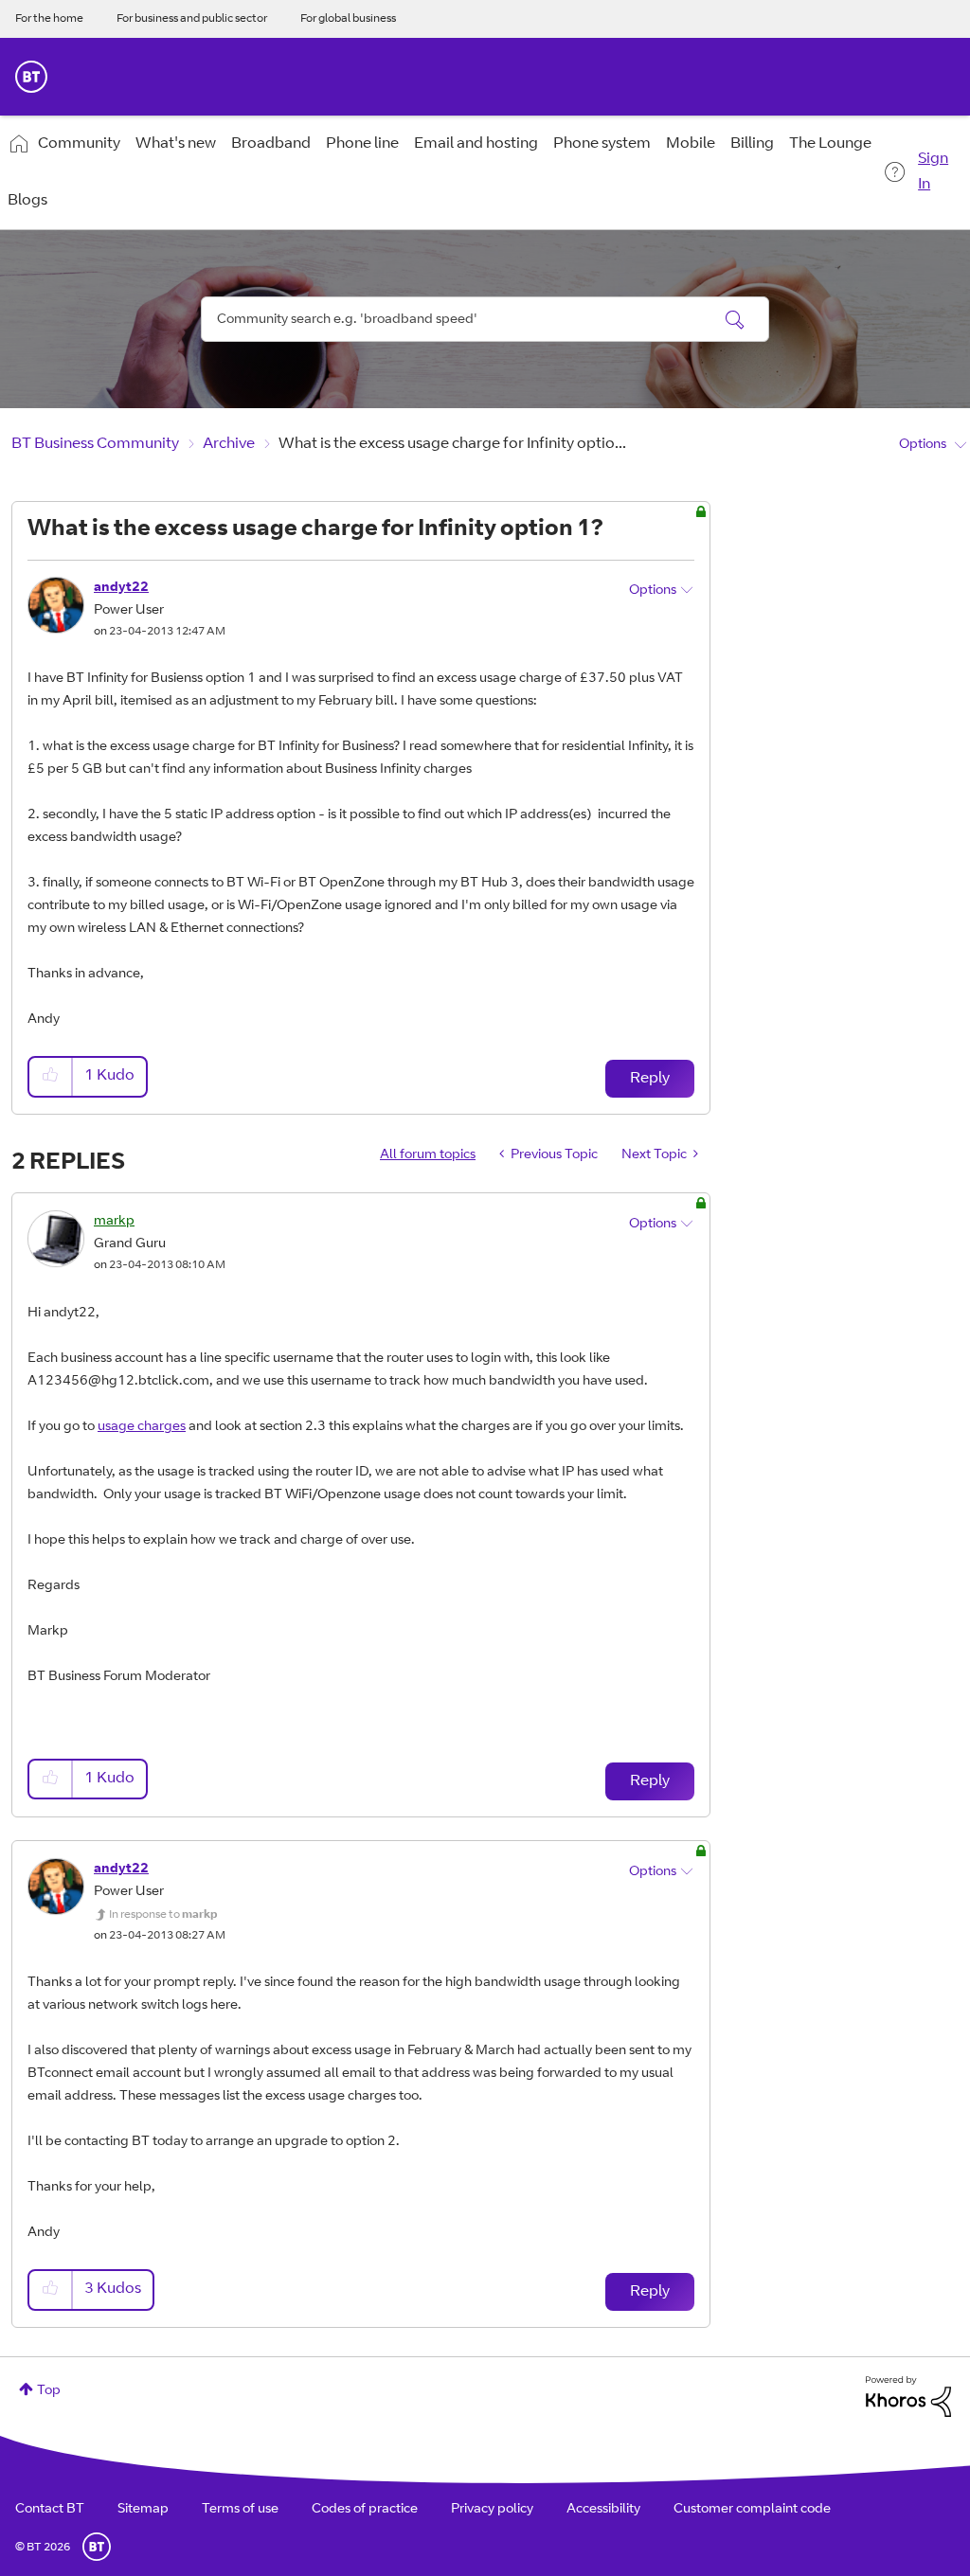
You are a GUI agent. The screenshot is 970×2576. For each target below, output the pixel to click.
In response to (163, 1915)
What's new (176, 144)
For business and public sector (192, 19)
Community (79, 144)
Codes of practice (365, 2510)
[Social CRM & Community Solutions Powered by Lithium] (908, 2397)
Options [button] (923, 445)
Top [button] (49, 2391)
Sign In (933, 172)
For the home (49, 19)
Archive (229, 444)
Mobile (691, 144)
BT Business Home (31, 77)
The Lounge (830, 144)
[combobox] (485, 319)
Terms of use (240, 2510)
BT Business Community (95, 444)
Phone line (362, 144)
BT (97, 2547)
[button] (51, 1076)
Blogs (27, 201)
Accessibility (603, 2510)
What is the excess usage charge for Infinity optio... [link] (452, 444)
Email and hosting (476, 144)
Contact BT (50, 2510)
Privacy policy (492, 2510)
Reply (650, 1079)
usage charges (142, 1427)
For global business (348, 19)
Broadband (271, 144)
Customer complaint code (752, 2510)
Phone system (602, 144)
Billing (752, 144)
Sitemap (143, 2510)
